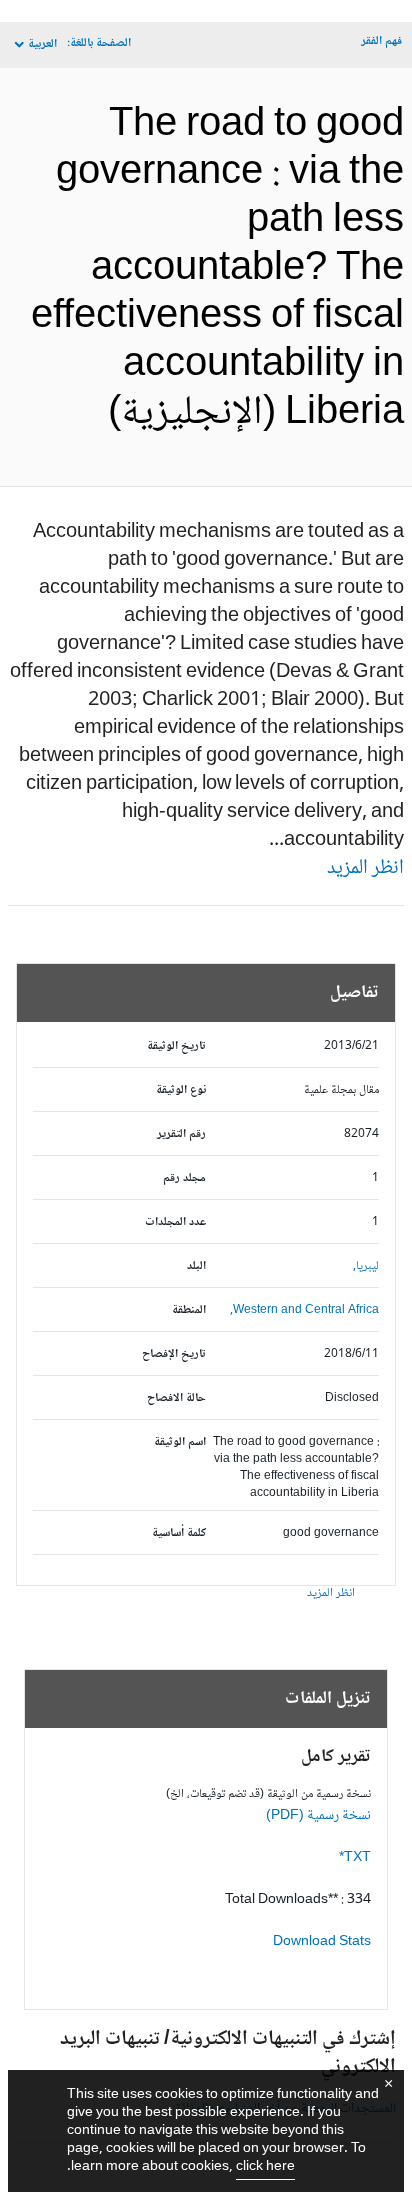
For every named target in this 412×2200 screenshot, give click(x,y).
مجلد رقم (184, 1178)
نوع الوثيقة (181, 1090)
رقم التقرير (181, 1134)
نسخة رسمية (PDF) (318, 1816)
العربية (42, 44)
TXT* (355, 1858)
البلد (196, 1266)
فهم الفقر (381, 41)
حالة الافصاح (176, 1398)
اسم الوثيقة (180, 1442)
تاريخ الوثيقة (176, 1046)
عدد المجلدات (175, 1222)
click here (265, 2167)
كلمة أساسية (179, 1533)
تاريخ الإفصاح (174, 1354)
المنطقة (189, 1310)
